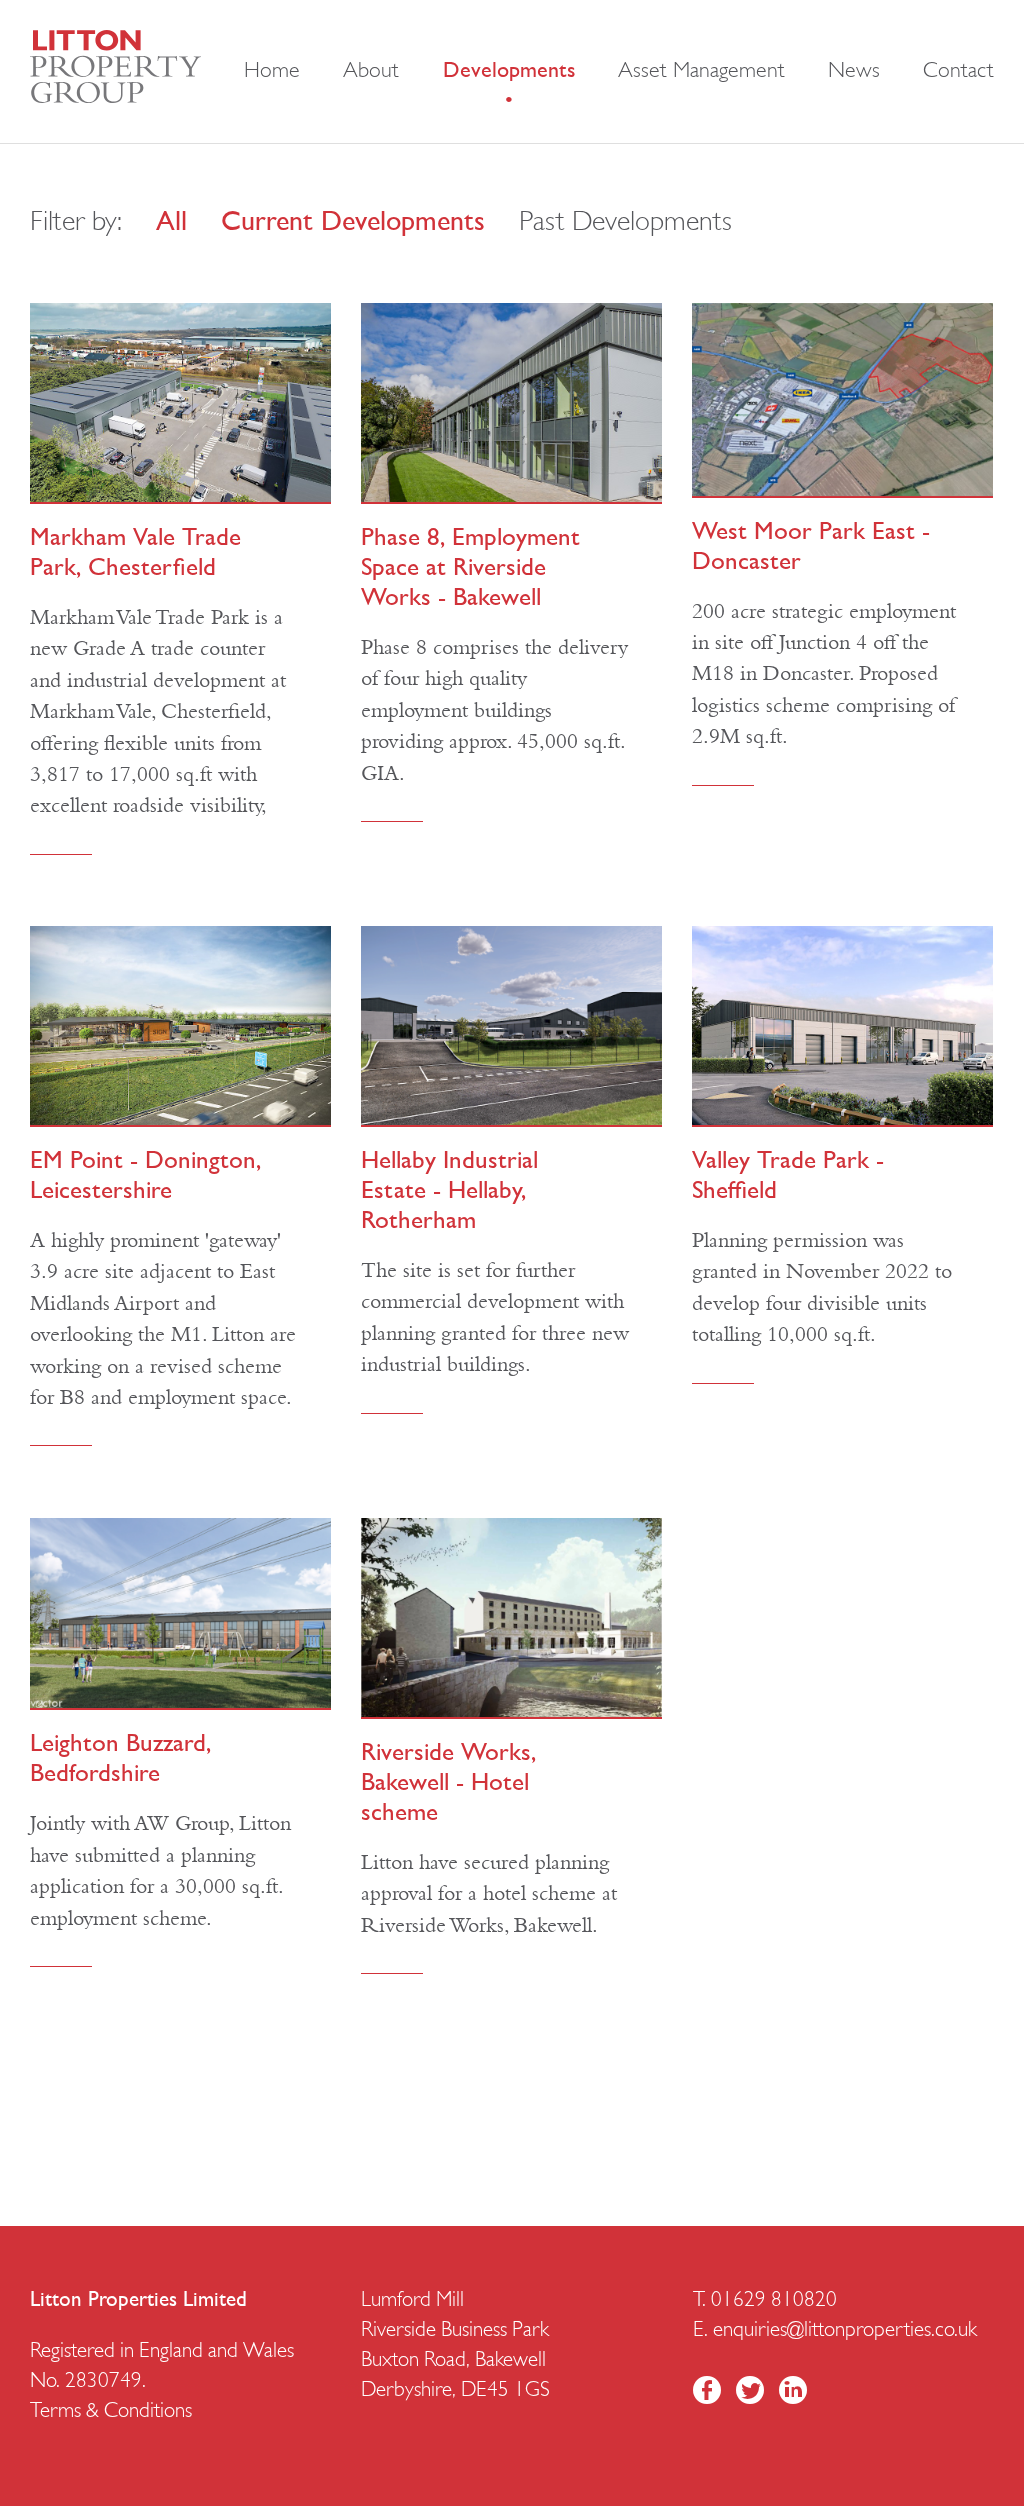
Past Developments (625, 223)
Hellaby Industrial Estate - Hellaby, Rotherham (449, 1191)
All (171, 223)
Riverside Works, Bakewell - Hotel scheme (448, 1783)
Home (272, 71)
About (371, 71)
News (854, 71)
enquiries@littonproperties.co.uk (845, 2330)
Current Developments (353, 223)
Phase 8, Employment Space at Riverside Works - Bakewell (470, 568)
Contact (958, 71)
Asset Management (701, 71)
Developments (509, 71)
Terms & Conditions (111, 2411)
